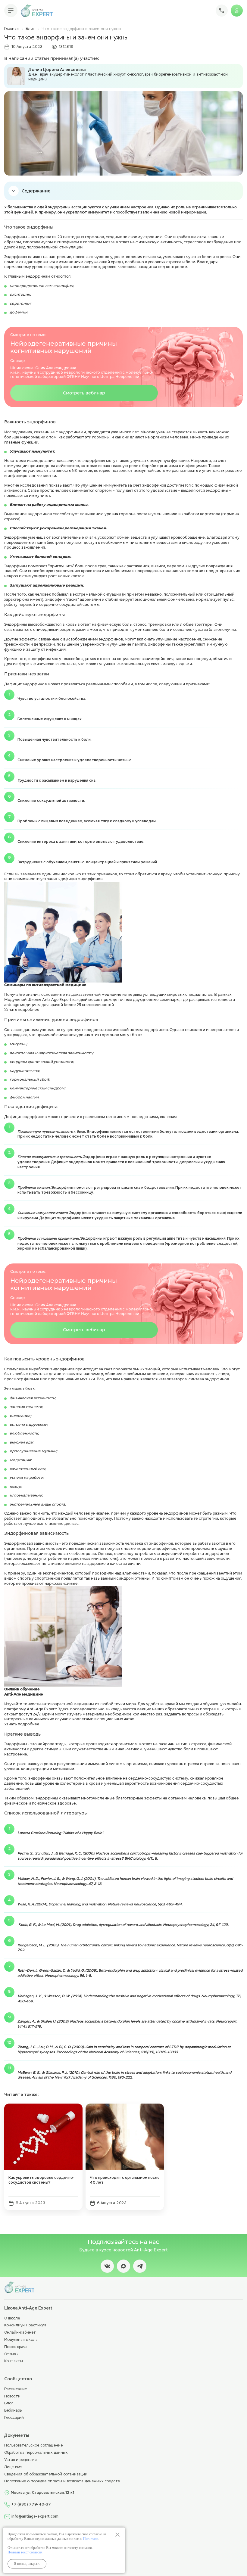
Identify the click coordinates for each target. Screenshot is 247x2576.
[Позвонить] (222, 11)
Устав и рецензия (20, 2460)
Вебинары (13, 2411)
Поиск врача (16, 2347)
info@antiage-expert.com (35, 2517)
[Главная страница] (37, 11)
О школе (12, 2319)
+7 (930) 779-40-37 (31, 2505)
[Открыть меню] (11, 11)
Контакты (14, 2361)
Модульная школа (21, 2340)
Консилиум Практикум (25, 2325)
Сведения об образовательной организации (46, 2475)
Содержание (36, 191)
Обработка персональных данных (36, 2453)
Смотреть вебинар (84, 393)
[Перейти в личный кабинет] (237, 11)
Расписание (16, 2389)
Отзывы (11, 2354)
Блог (30, 29)
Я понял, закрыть (27, 2564)
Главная (11, 29)
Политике (91, 2539)
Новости (12, 2397)
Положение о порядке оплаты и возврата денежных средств (62, 2481)
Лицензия (13, 2467)
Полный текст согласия (25, 2552)
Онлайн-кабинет (20, 2333)
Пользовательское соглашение (33, 2446)
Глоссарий (14, 2418)
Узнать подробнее (22, 1009)
